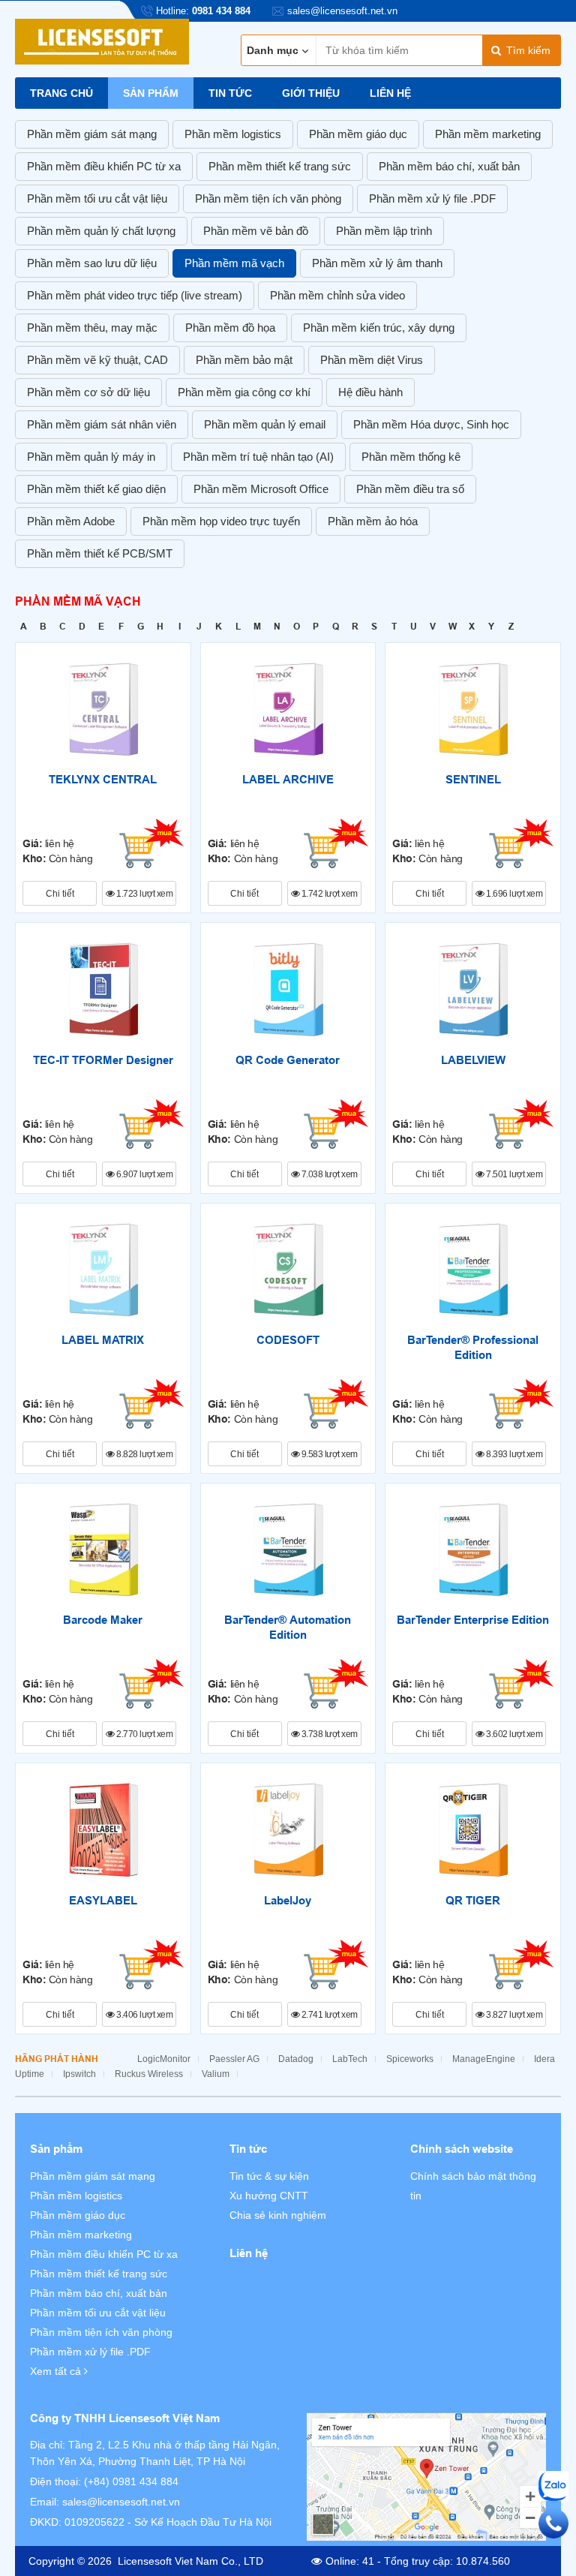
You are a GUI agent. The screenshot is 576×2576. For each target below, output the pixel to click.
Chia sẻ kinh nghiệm (278, 2215)
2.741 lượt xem (328, 2015)
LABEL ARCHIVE (288, 780)
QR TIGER (473, 1901)
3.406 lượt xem (144, 2015)
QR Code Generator (288, 1060)
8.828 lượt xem (144, 1454)
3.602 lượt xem (514, 1734)
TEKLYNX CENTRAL (103, 780)
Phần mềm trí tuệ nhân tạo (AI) (258, 457)
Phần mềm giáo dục (358, 134)
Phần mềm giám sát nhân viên (102, 424)
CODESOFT (288, 1340)
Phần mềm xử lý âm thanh (377, 263)
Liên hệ (390, 93)
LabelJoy (288, 1901)
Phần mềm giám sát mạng (92, 134)
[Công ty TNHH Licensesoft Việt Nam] (426, 2477)
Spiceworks (410, 2059)
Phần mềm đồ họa (230, 328)
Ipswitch (79, 2074)
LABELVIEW (473, 1060)
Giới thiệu (311, 93)
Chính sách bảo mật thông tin (473, 2186)
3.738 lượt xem (328, 1734)
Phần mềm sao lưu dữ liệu (92, 263)
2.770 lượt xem (144, 1734)
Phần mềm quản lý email (265, 424)
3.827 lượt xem (514, 2015)
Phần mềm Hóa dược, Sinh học (431, 424)
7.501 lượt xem (514, 1174)
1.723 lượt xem (144, 894)
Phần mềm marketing (488, 134)
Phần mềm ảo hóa (373, 521)
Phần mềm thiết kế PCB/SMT (100, 553)
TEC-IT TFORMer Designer (103, 1060)
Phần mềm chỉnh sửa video (337, 295)
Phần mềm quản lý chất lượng (101, 231)
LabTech (350, 2059)
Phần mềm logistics (233, 134)
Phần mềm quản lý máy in (91, 457)
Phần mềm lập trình (384, 231)
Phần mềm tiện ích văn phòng (268, 198)
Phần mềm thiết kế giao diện (96, 489)
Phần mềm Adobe (71, 521)
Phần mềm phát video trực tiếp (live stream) (135, 295)
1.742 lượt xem (328, 894)
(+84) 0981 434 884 (131, 2481)
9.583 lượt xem (328, 1454)
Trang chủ (61, 93)
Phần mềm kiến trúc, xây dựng (379, 328)
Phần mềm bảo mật (244, 360)
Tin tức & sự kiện (269, 2176)
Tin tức (230, 93)
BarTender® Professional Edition (473, 1348)
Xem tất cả (57, 2371)
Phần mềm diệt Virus (372, 360)
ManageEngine (484, 2059)
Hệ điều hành (370, 392)
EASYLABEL (103, 1901)
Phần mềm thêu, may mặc (92, 328)
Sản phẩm (151, 93)
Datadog (296, 2059)
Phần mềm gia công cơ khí (244, 392)
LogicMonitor (164, 2059)
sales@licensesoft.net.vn (121, 2502)
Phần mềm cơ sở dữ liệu (88, 392)
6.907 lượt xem (144, 1174)
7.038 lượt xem (328, 1174)
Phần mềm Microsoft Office (261, 489)
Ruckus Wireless (149, 2074)
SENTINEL (473, 780)
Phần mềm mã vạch (234, 263)
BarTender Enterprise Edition (473, 1620)
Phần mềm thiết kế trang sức (280, 166)
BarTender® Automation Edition (288, 1628)
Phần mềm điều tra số (410, 489)
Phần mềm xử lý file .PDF (432, 198)
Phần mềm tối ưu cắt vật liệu (97, 198)
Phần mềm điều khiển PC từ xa (104, 166)
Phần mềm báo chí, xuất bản (449, 166)
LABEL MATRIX (103, 1340)
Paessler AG (234, 2059)
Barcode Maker (103, 1620)
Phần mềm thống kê (411, 457)
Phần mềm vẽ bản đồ (256, 231)
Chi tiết (60, 894)
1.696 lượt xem (514, 894)
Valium (216, 2074)
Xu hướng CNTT (269, 2196)
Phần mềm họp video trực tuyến (221, 521)
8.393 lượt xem (514, 1454)
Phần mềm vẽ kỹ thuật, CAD (97, 360)
